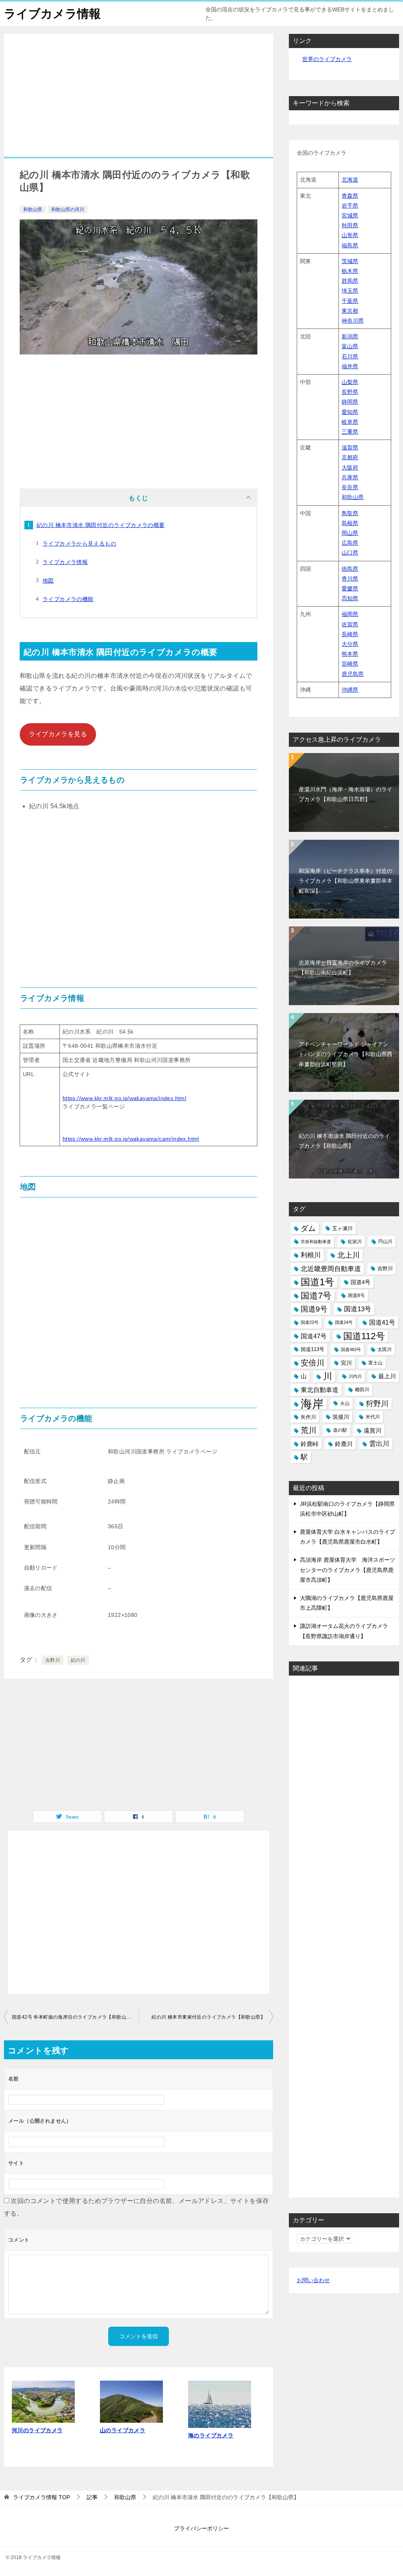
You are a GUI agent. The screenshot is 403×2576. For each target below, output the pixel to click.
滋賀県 (350, 447)
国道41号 (382, 1322)
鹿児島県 (353, 674)
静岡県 (350, 402)
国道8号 (356, 1295)
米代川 (373, 1417)
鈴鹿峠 (310, 1444)
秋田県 (350, 225)
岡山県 (350, 533)
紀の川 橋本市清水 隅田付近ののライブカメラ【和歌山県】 (344, 1141)
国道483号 (351, 1349)
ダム (308, 1228)
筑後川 (341, 1417)
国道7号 (316, 1296)
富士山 (375, 1363)
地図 (48, 581)
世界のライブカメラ (327, 59)
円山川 (385, 1242)
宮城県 (350, 215)
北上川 (348, 1255)
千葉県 (350, 301)
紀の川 (78, 1660)
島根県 (350, 523)
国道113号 (312, 1349)
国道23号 (310, 1322)
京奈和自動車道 (316, 1242)
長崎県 (350, 634)
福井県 (350, 366)
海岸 (312, 1404)
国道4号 (360, 1282)
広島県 (350, 543)
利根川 (311, 1255)
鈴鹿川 (344, 1444)
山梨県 (350, 382)
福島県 (350, 245)
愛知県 (350, 412)
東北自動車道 (320, 1390)
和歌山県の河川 (68, 210)
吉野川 (53, 1660)
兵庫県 (350, 477)
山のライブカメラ (123, 2430)
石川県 (350, 356)
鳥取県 (350, 513)
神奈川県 (353, 321)
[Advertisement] (139, 101)
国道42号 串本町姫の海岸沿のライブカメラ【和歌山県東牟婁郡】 (75, 2017)
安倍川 (312, 1363)
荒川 (309, 1430)
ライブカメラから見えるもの (79, 544)
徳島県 (350, 569)
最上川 (387, 1376)
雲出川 (379, 1444)
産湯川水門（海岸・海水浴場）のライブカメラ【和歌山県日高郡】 (346, 794)
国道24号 (344, 1322)
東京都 (350, 311)
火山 (345, 1403)
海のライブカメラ (211, 2435)
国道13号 (358, 1309)
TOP (42, 2497)
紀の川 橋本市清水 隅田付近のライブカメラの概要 (101, 525)
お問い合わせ (313, 2280)
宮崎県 (350, 664)
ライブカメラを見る (58, 734)
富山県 (350, 346)
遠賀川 (372, 1430)
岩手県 (350, 206)
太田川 (385, 1349)
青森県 (350, 196)
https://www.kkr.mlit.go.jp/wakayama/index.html (124, 1098)
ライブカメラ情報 (52, 14)
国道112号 (364, 1336)
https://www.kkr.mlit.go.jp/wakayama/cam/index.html (131, 1139)
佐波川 (355, 1242)
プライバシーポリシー (201, 2528)
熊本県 (350, 654)
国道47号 (314, 1336)
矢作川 (308, 1417)
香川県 (350, 579)
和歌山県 (33, 210)
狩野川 (377, 1404)
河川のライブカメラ (37, 2430)
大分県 (350, 644)
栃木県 (350, 271)
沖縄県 (350, 690)
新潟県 (350, 336)
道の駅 (340, 1430)
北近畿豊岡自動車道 (331, 1269)
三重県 (350, 432)
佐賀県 (350, 624)
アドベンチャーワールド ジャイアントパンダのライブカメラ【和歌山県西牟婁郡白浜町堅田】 (346, 1054)
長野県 (350, 392)
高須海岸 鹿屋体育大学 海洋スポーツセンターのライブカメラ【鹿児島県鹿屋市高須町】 (348, 1570)
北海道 (350, 180)
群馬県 (350, 281)
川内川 (355, 1376)
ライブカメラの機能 (68, 599)
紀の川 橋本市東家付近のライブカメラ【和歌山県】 (208, 2017)
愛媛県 (350, 588)
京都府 (350, 457)
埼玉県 (350, 291)
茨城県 (350, 261)
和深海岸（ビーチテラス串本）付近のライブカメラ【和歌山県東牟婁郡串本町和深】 (346, 881)
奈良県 (350, 487)
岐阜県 (350, 422)
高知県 (350, 598)
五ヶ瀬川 (342, 1228)
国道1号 (317, 1282)
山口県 (350, 553)
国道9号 (314, 1309)
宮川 (346, 1363)
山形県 (350, 235)
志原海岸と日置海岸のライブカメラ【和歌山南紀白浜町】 (343, 968)
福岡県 (350, 614)
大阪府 (350, 468)
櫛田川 (362, 1390)
